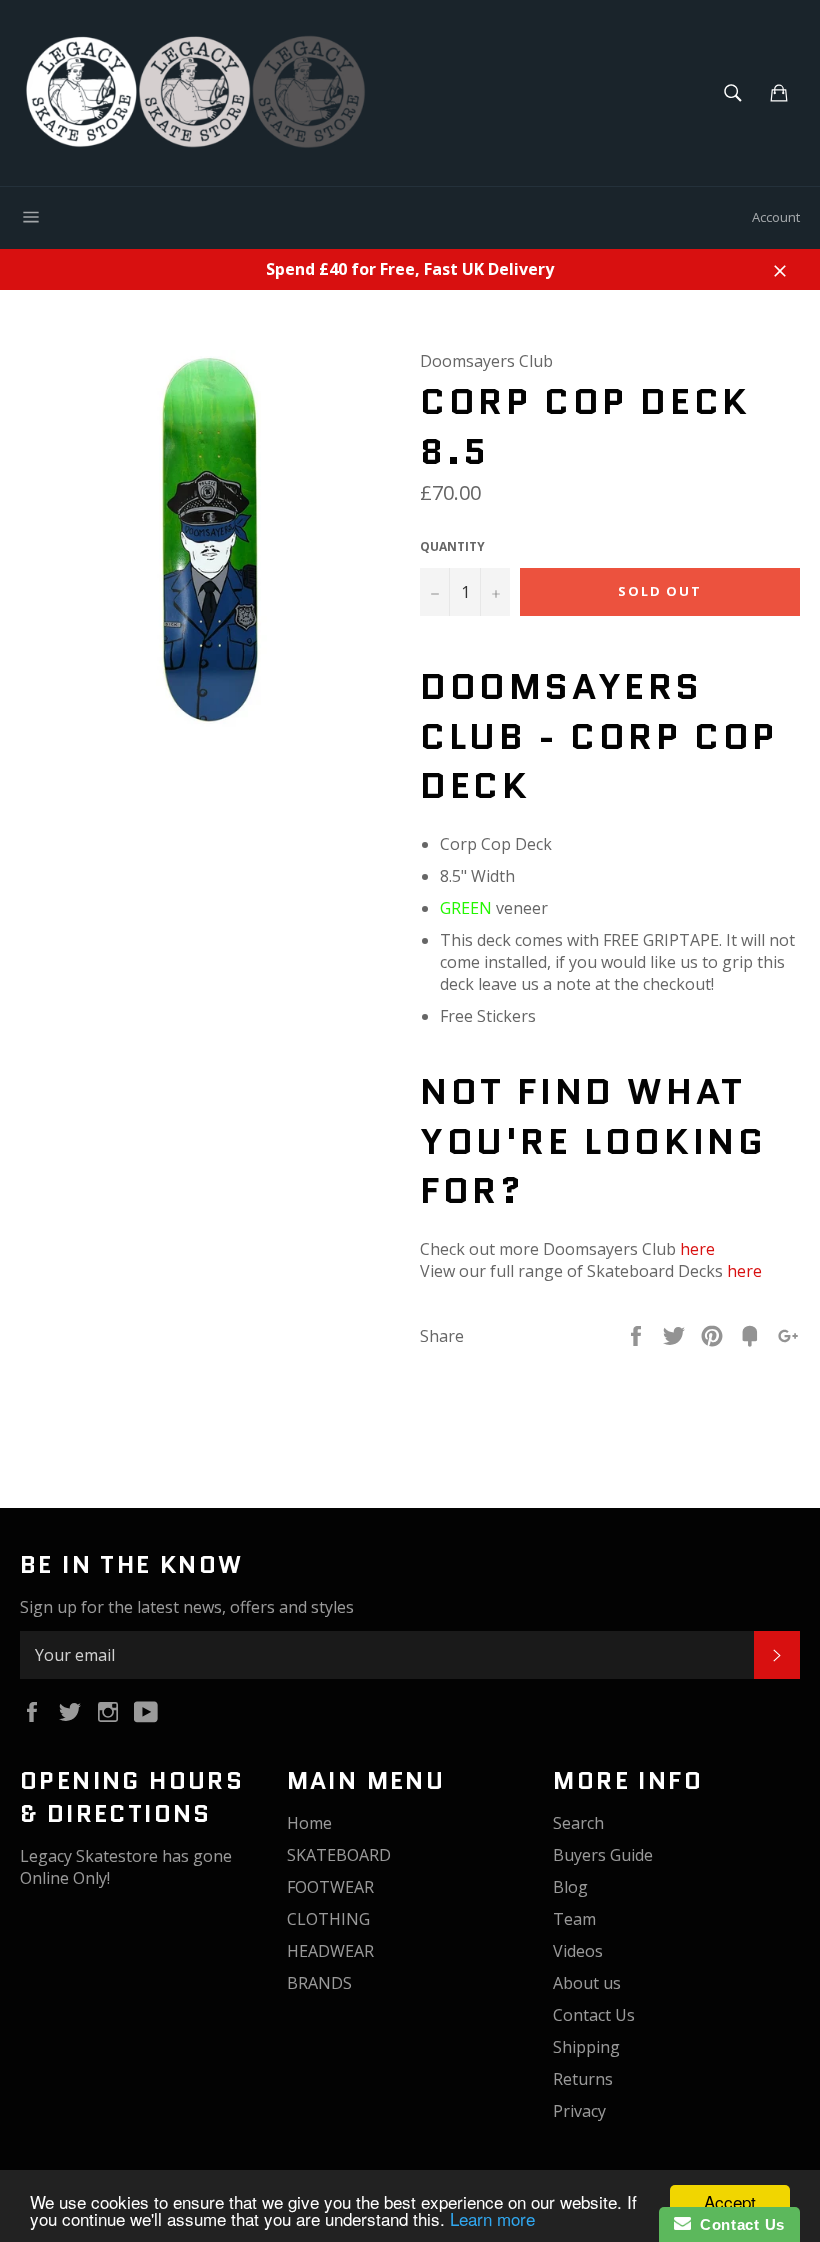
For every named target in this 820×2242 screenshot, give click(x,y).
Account (776, 217)
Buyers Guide (603, 1855)
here (697, 1249)
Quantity (452, 547)
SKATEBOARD (339, 1855)
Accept (730, 2201)
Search (578, 1823)
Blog (570, 1887)
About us (587, 1983)
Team (574, 1919)
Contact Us (594, 2015)
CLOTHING (328, 1919)
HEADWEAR (330, 1951)
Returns (583, 2079)
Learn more (492, 2218)
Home (309, 1823)
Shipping (586, 2047)
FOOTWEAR (330, 1887)
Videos (578, 1951)
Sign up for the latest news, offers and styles (187, 1607)
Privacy (579, 2111)
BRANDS (319, 1983)
